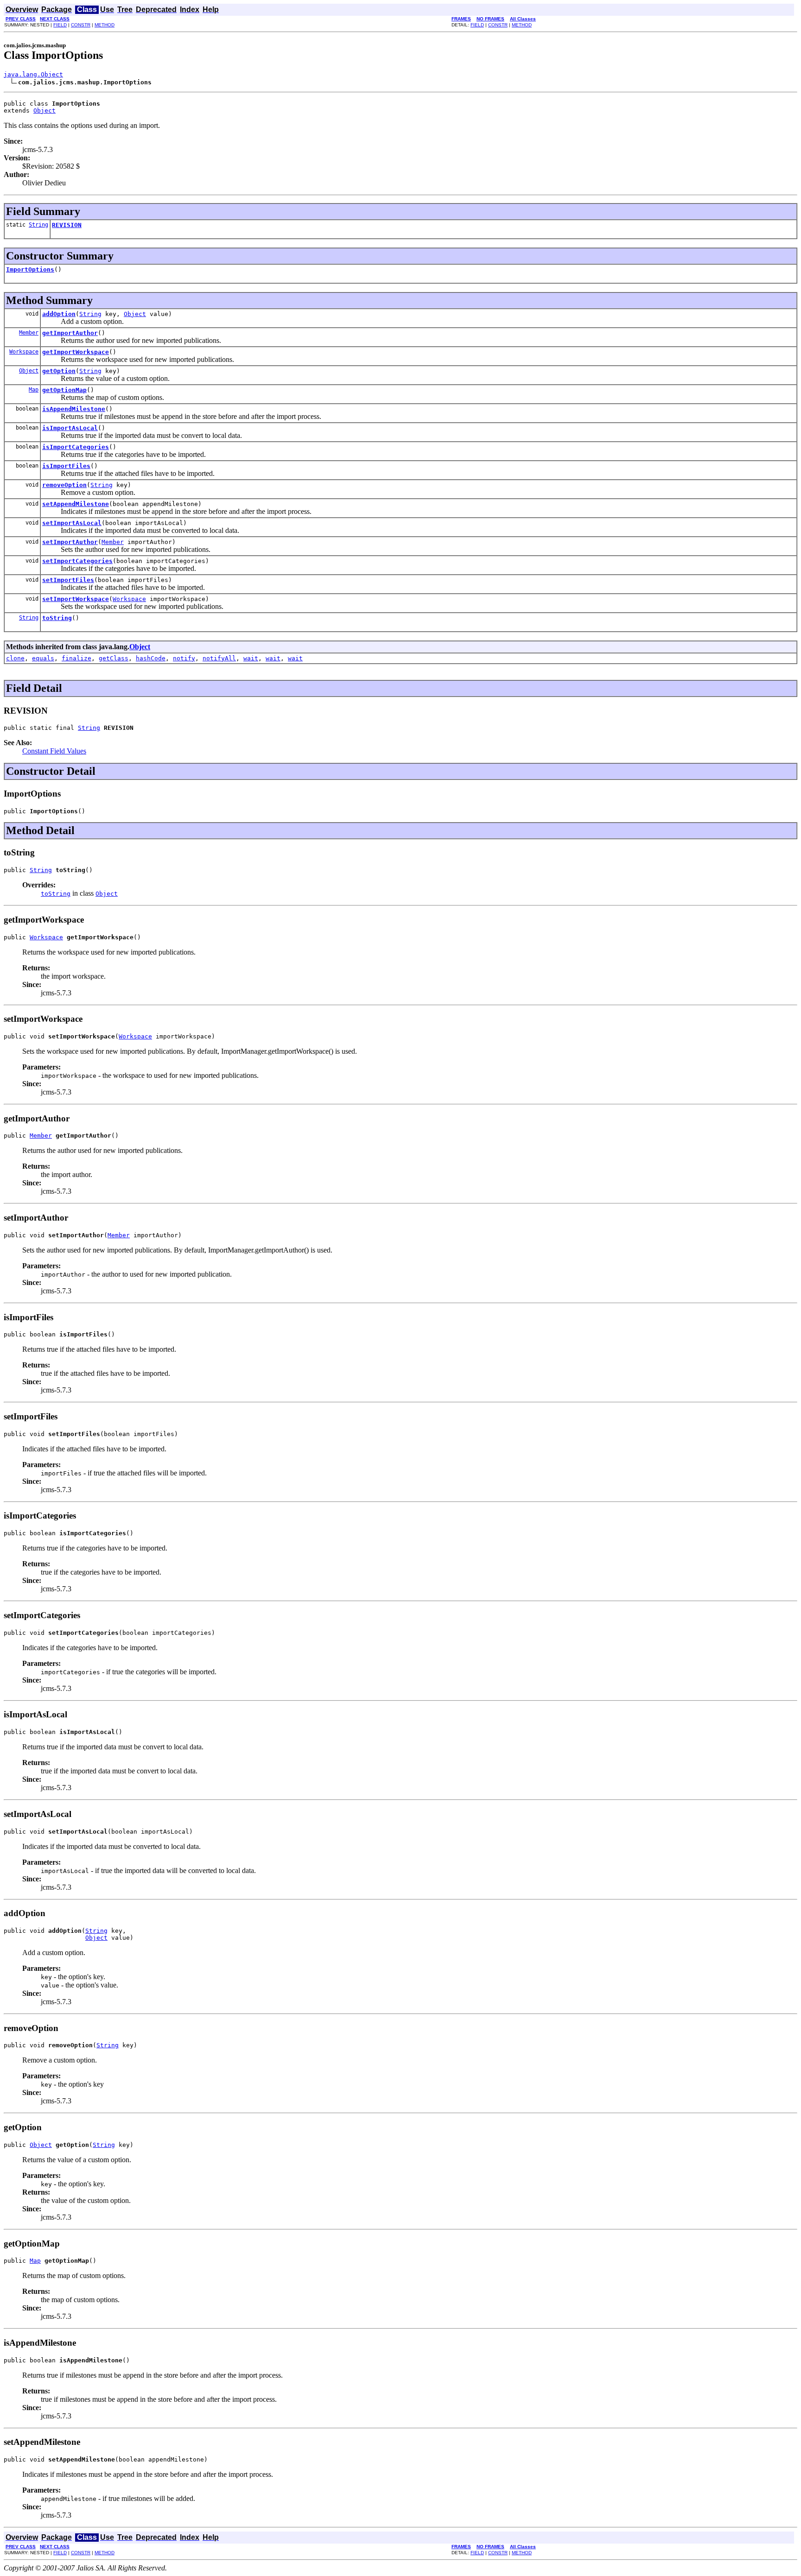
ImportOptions (30, 269)
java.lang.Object (33, 74)
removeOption (64, 485)
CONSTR (81, 25)
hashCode (151, 658)
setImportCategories (77, 561)
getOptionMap (64, 390)
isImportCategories (76, 447)
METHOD (105, 25)
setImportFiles (68, 580)
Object (44, 111)
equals (43, 658)
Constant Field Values (54, 751)
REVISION (67, 225)
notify (184, 658)
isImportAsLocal (70, 428)
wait (251, 658)
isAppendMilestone (74, 409)
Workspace (24, 352)
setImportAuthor (70, 542)
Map (34, 390)
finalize (76, 658)
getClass (114, 658)
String (38, 225)
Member (29, 333)
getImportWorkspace (76, 352)
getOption (59, 371)
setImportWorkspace (76, 599)
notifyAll (219, 658)
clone (15, 658)
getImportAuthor (70, 333)
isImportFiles (66, 466)
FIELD (60, 25)
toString (57, 618)
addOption (59, 314)
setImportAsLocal (72, 523)
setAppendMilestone (76, 504)
